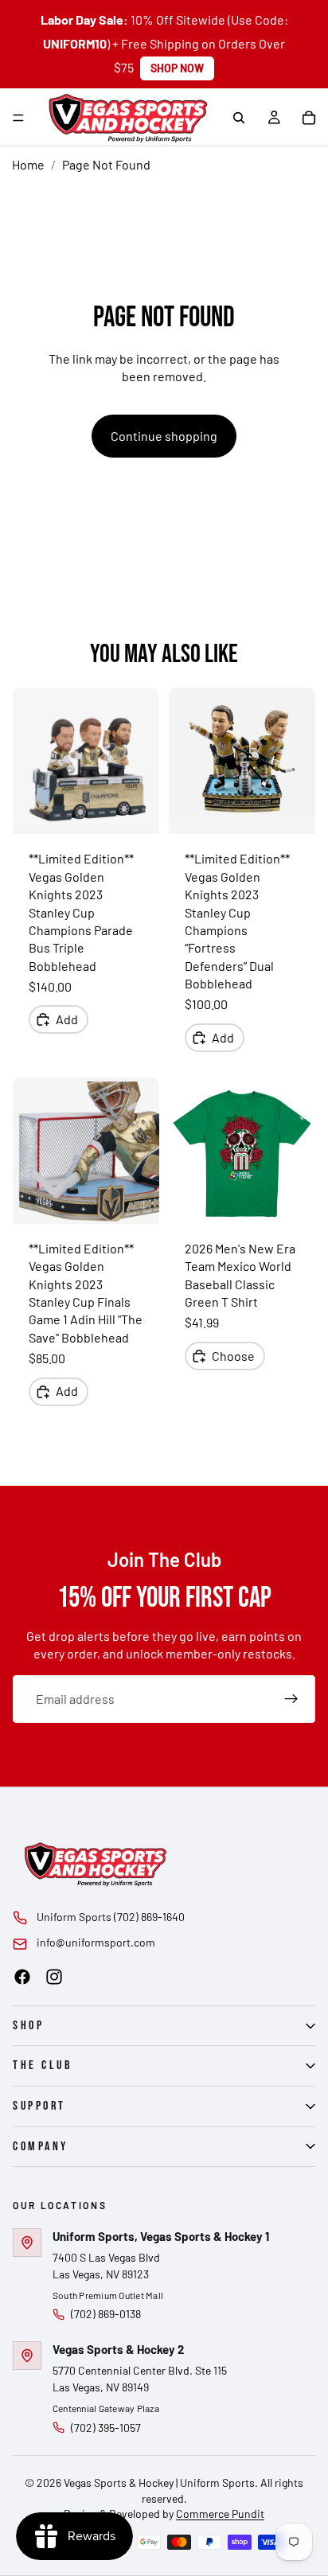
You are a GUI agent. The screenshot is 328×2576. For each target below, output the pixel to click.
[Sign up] (291, 1699)
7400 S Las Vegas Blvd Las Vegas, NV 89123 (106, 2266)
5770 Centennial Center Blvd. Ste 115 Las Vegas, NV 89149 (140, 2379)
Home (28, 164)
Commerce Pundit (220, 2514)
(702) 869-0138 (106, 2314)
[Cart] (309, 118)
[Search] (239, 118)
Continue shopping (164, 436)
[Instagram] (54, 1977)
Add (67, 1019)
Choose (233, 1356)
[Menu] (18, 118)
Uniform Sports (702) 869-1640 (111, 1917)
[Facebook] (22, 1977)
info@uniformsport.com (96, 1942)
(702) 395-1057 (106, 2428)
